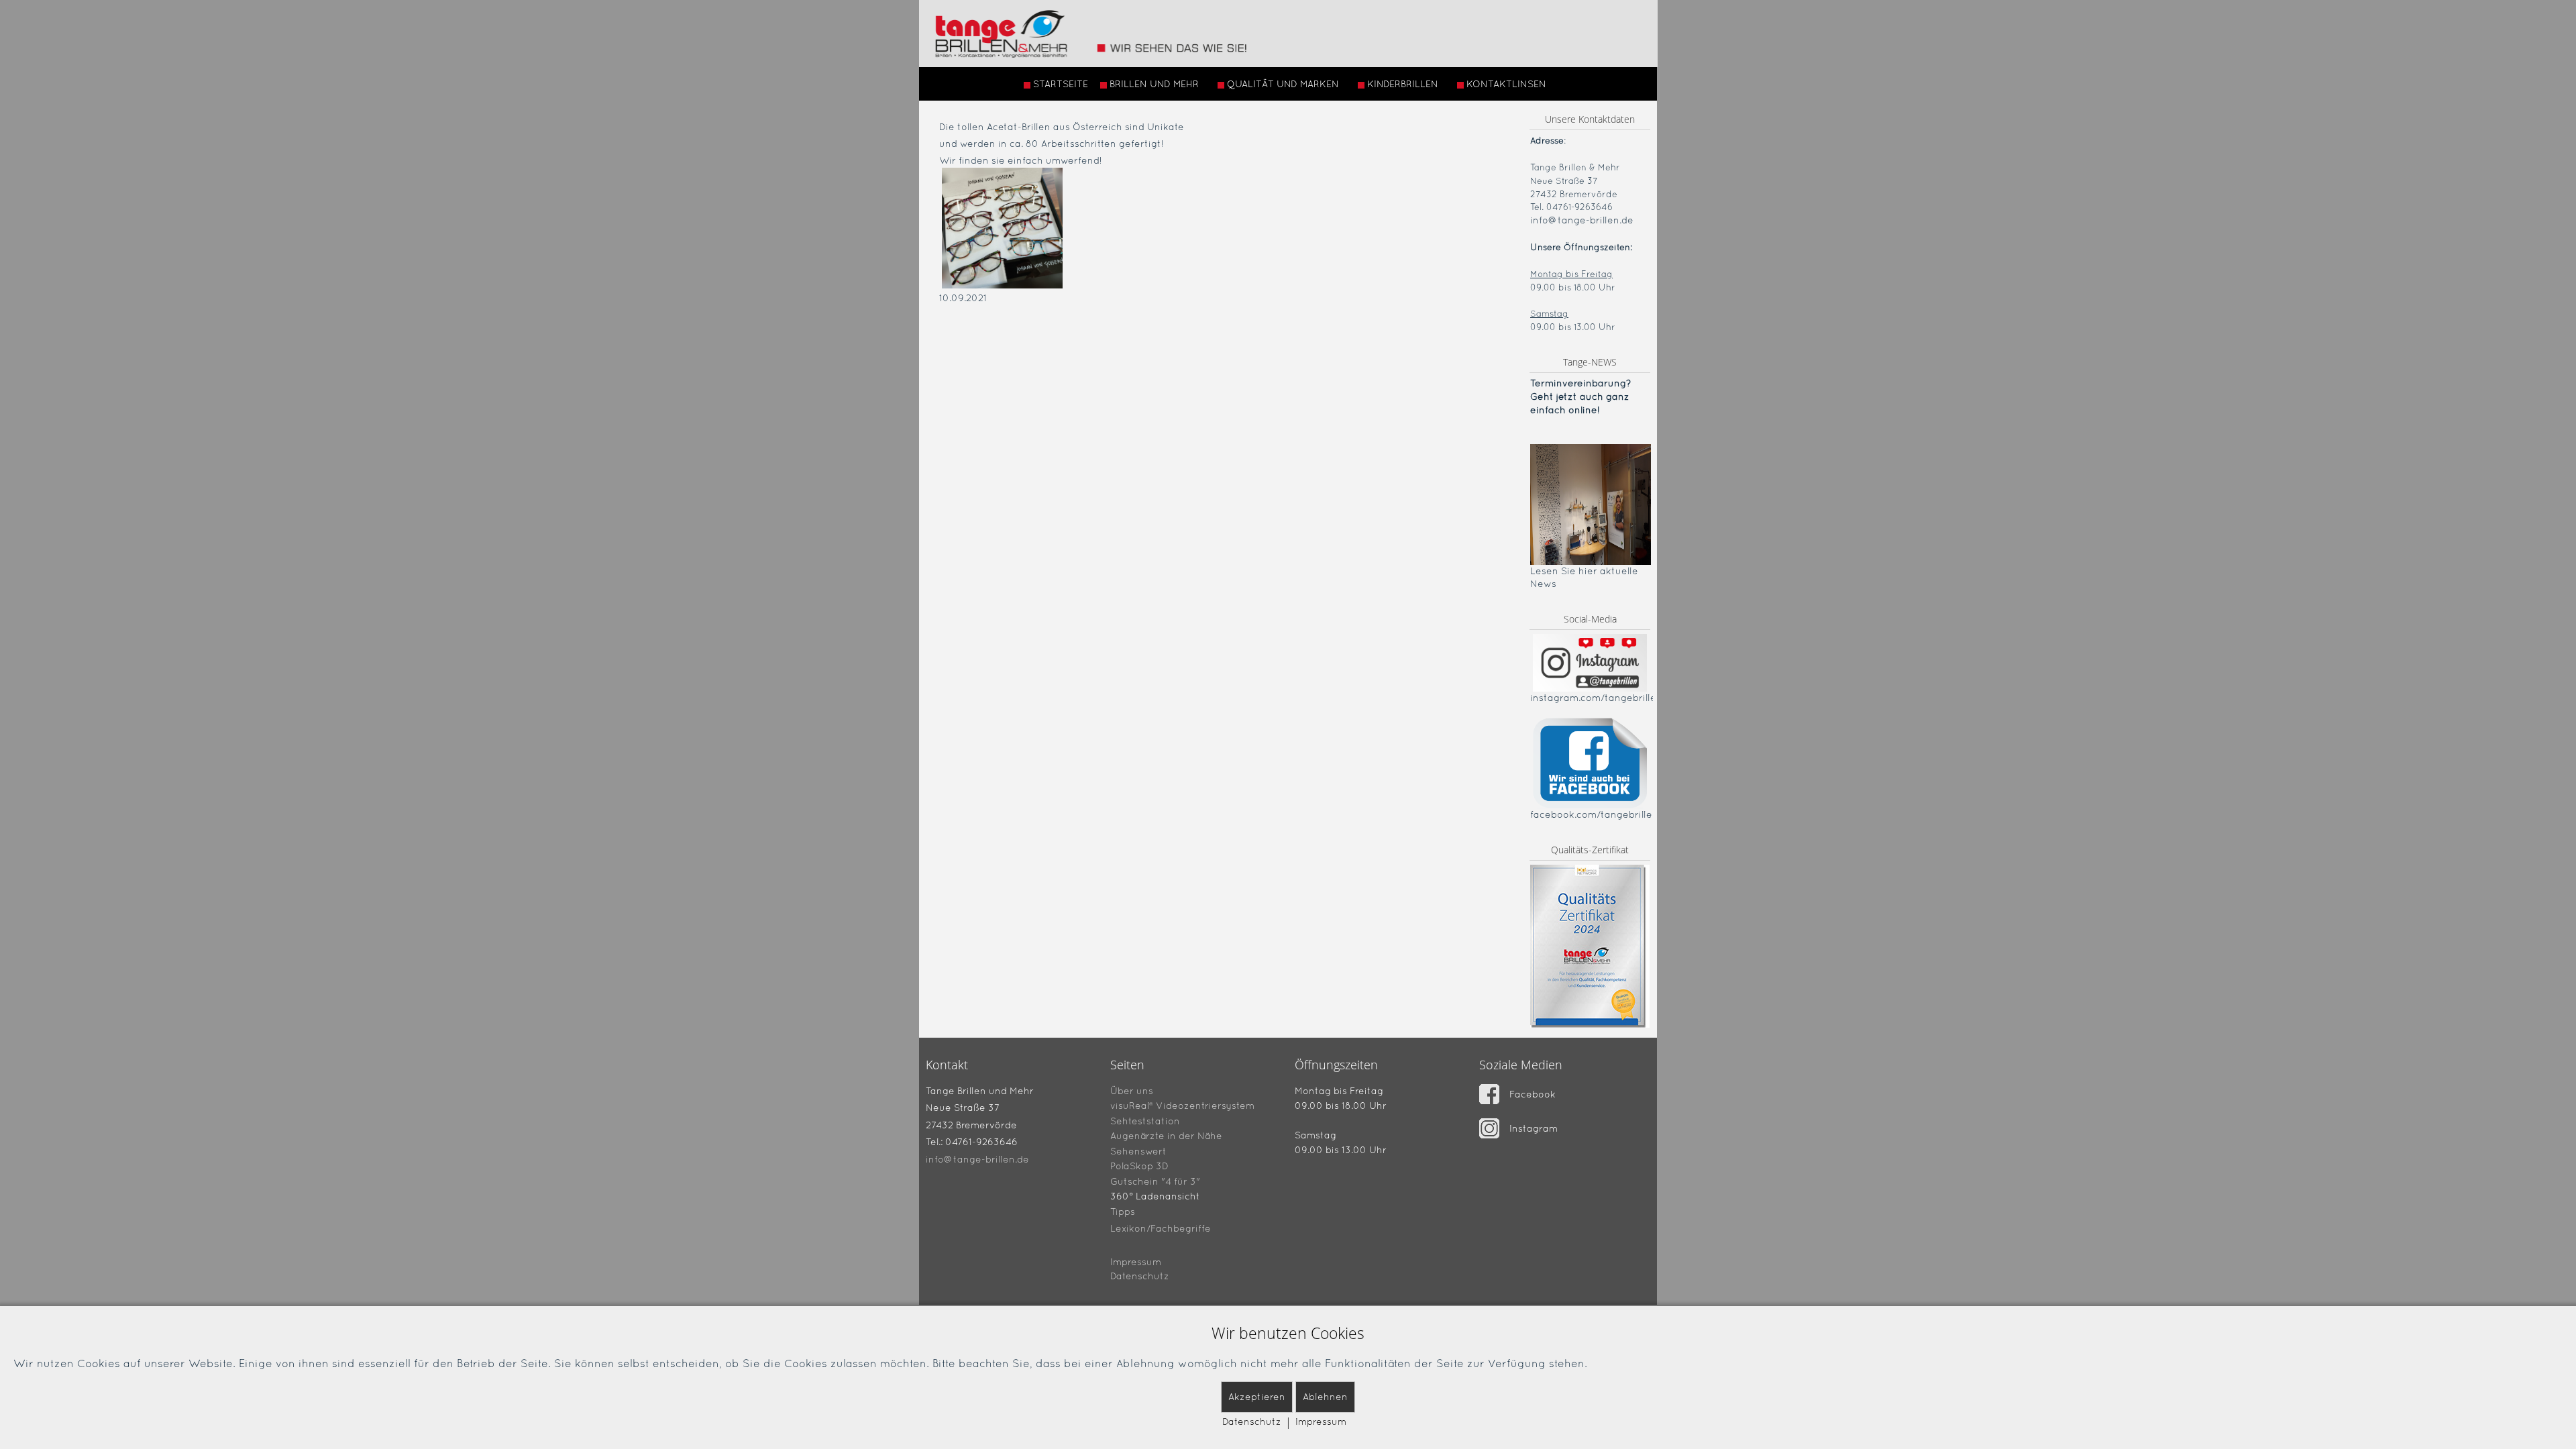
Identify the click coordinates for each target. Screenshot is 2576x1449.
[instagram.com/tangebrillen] (1590, 662)
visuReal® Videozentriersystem (1182, 1106)
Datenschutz (1140, 1276)
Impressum (1136, 1262)
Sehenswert (1138, 1150)
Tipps (1123, 1212)
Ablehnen (1325, 1397)
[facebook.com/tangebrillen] (1590, 762)
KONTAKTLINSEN (1506, 84)
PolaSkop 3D (1139, 1166)
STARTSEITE (1061, 84)
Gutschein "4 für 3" (1155, 1181)
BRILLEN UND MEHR (1154, 84)
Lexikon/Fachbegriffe (1161, 1228)
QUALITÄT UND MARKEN (1283, 84)
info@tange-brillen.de (1582, 220)
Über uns (1132, 1090)
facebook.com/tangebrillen (1594, 814)
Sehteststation (1145, 1120)
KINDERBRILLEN (1403, 84)
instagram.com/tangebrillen (1596, 698)
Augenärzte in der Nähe (1166, 1136)
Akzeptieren (1257, 1397)
